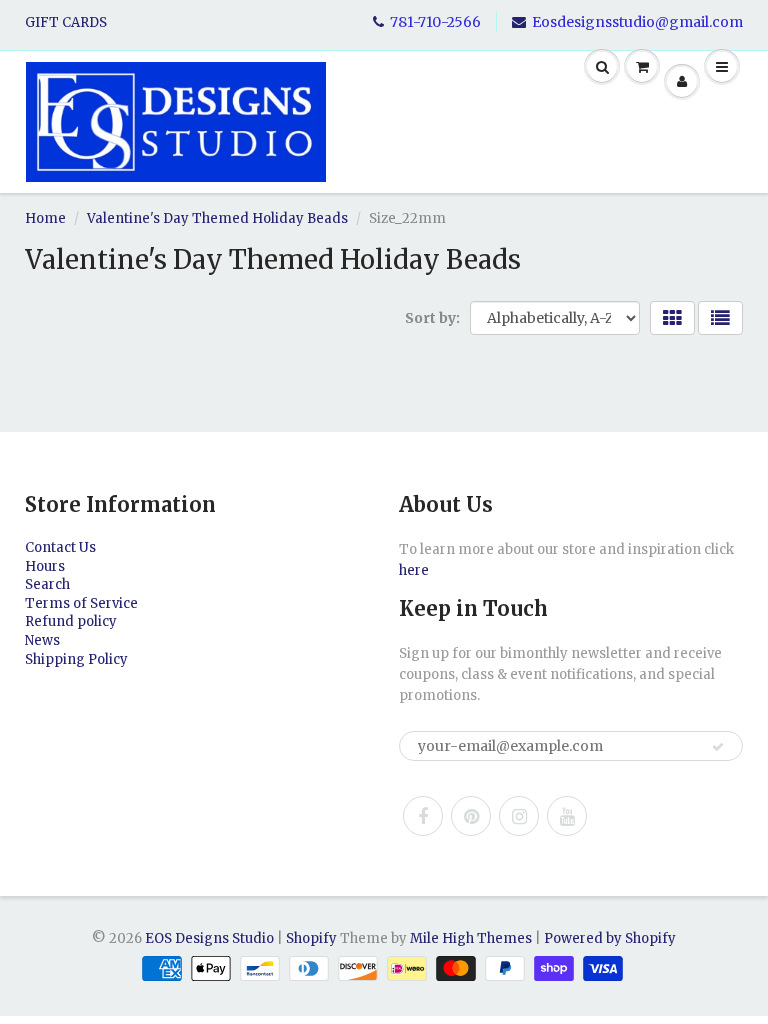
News (42, 640)
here (414, 570)
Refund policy (71, 621)
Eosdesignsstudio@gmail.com (637, 22)
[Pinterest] (471, 816)
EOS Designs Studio (209, 938)
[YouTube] (567, 816)
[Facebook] (423, 816)
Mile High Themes (471, 938)
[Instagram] (519, 816)
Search (47, 584)
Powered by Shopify (610, 938)
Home (45, 218)
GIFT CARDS (66, 22)
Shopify (311, 938)
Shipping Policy (76, 659)
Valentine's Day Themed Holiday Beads (217, 218)
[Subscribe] (718, 747)
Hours (45, 566)
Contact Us (60, 547)
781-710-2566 (435, 22)
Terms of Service (81, 603)
